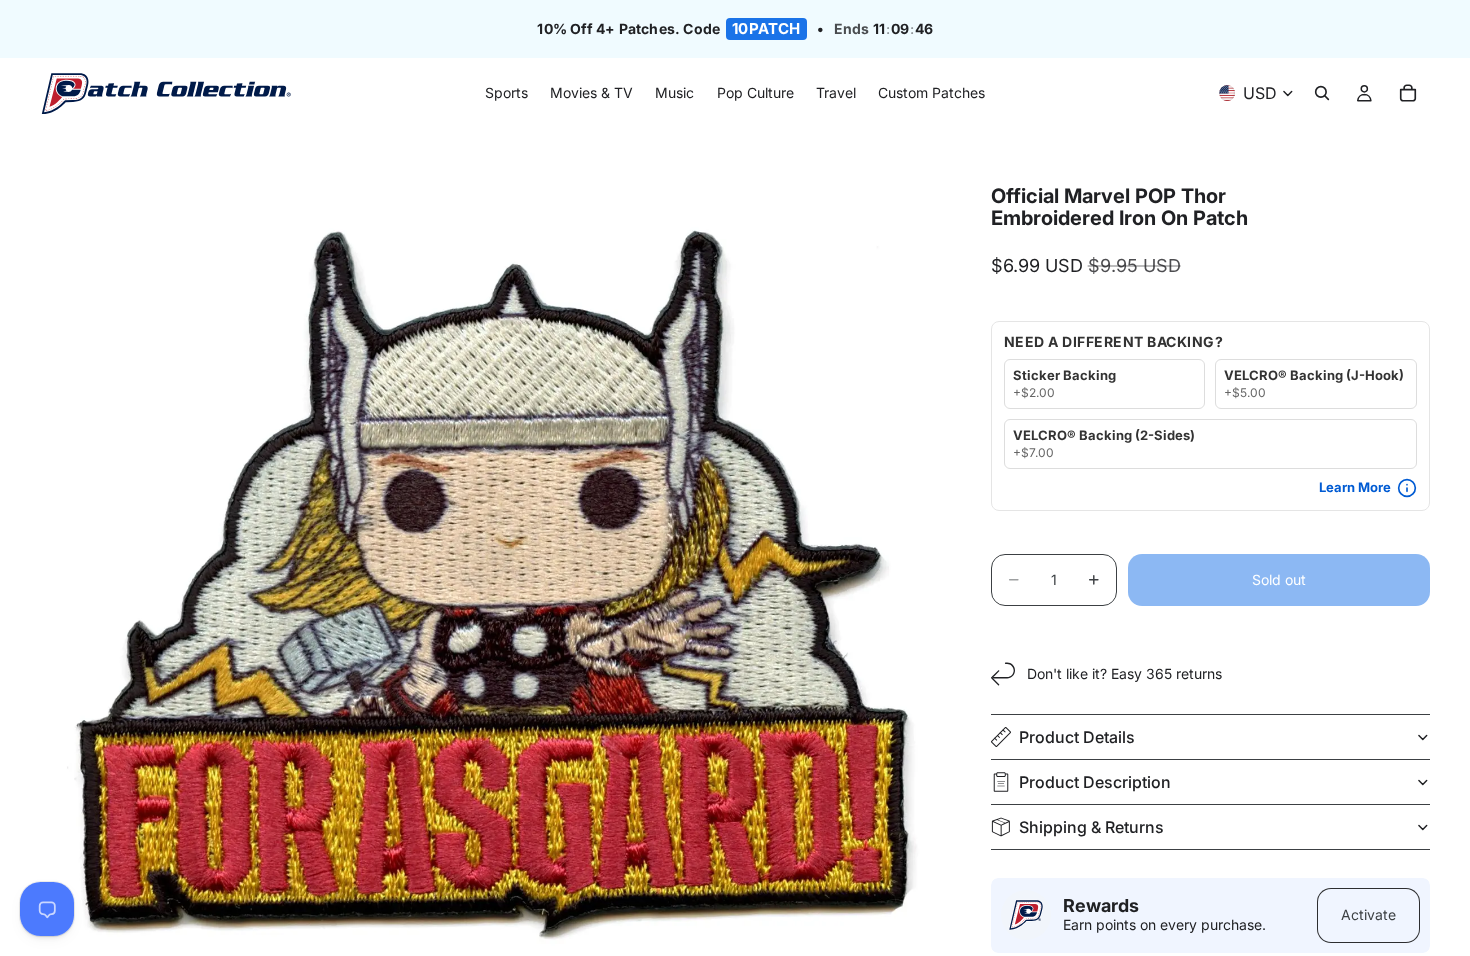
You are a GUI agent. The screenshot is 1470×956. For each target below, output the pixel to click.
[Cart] (1408, 94)
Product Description (1095, 782)
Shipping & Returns (1091, 827)
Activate (1368, 914)
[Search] (1322, 94)
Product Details (1077, 737)
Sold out (1279, 579)
